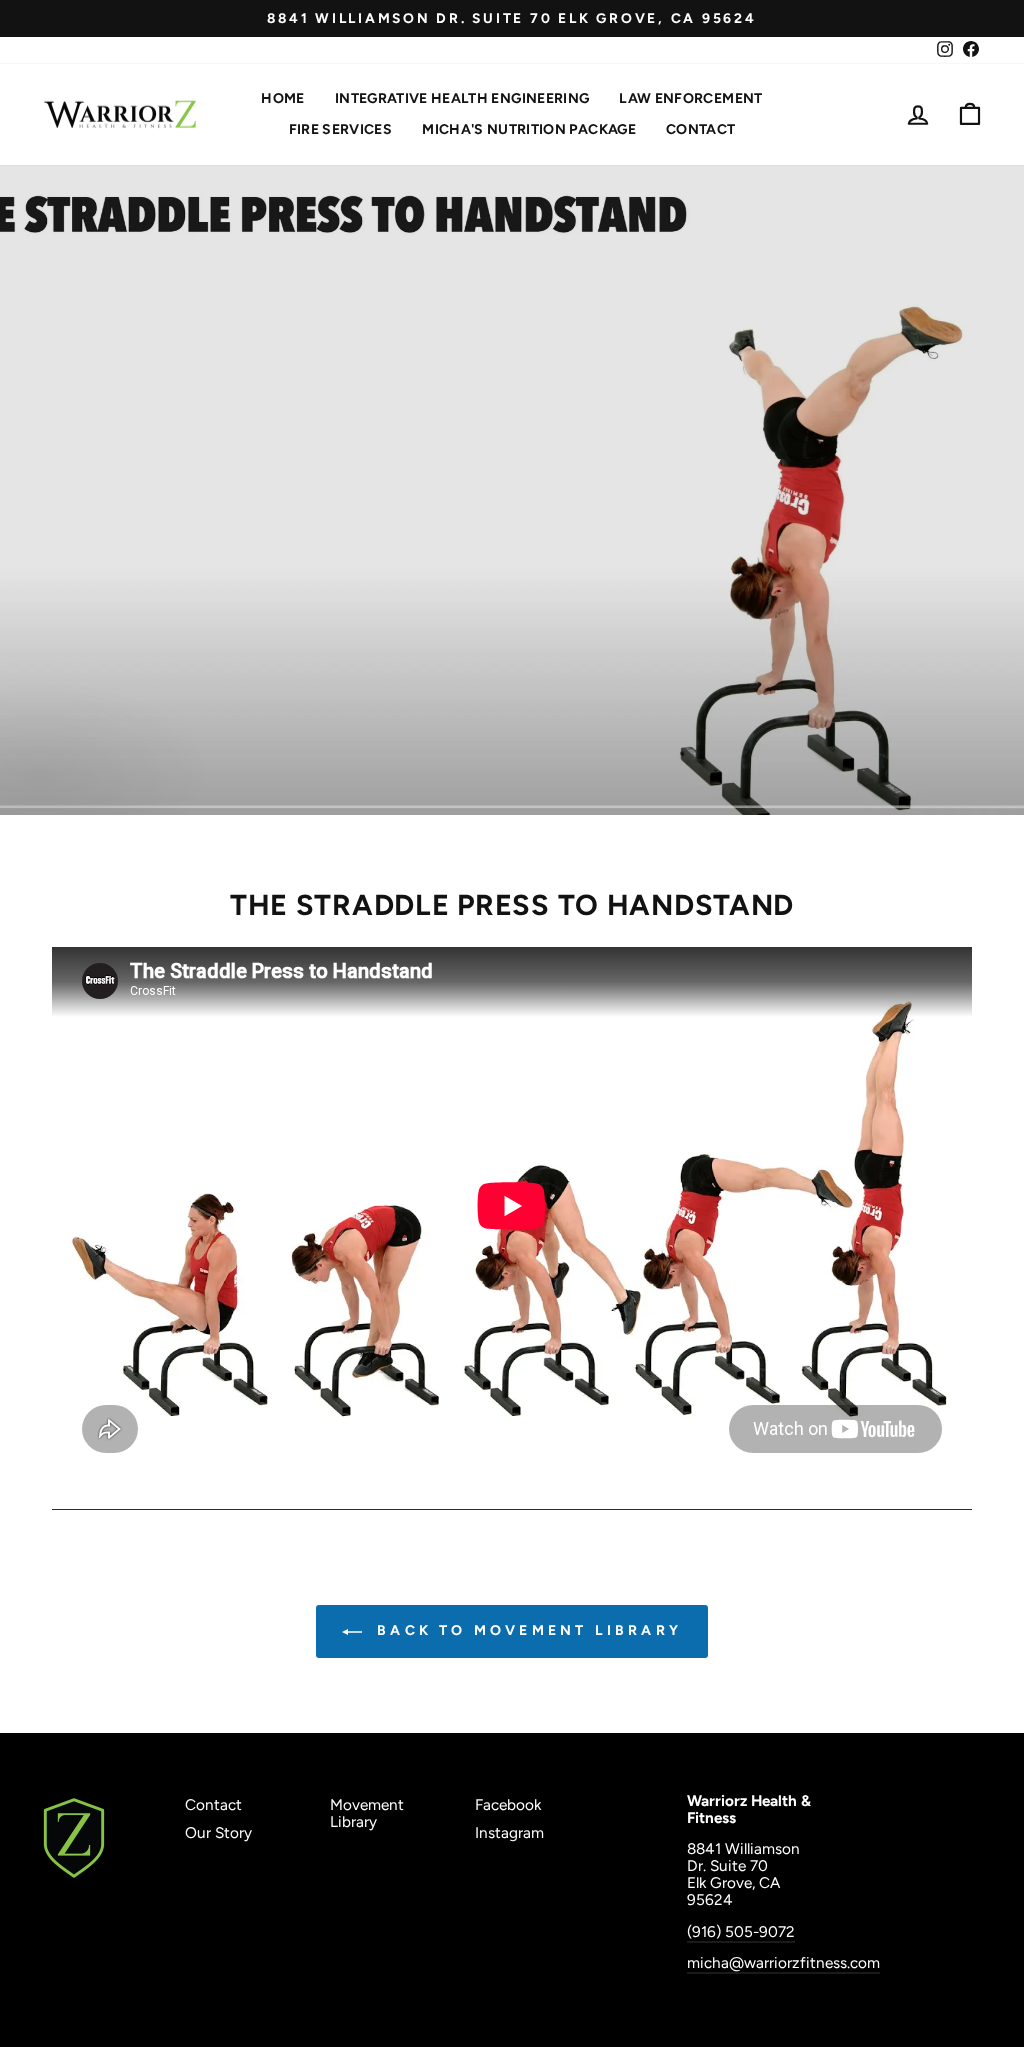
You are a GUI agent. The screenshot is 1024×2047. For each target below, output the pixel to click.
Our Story (218, 1832)
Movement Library (367, 1813)
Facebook (508, 1804)
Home (282, 98)
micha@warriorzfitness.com (783, 1962)
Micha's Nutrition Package (529, 129)
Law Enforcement (690, 98)
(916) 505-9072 (741, 1931)
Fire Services (341, 129)
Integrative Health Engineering (462, 98)
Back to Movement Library (526, 1630)
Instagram (509, 1832)
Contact (700, 129)
